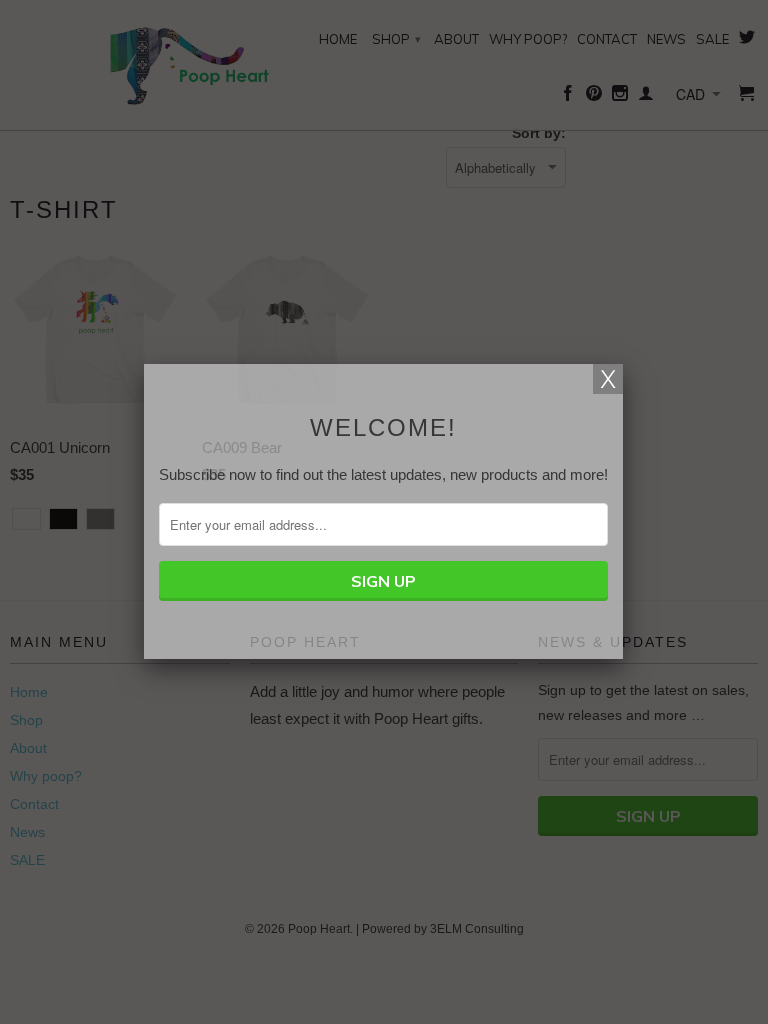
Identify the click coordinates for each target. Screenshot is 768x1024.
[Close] (608, 379)
